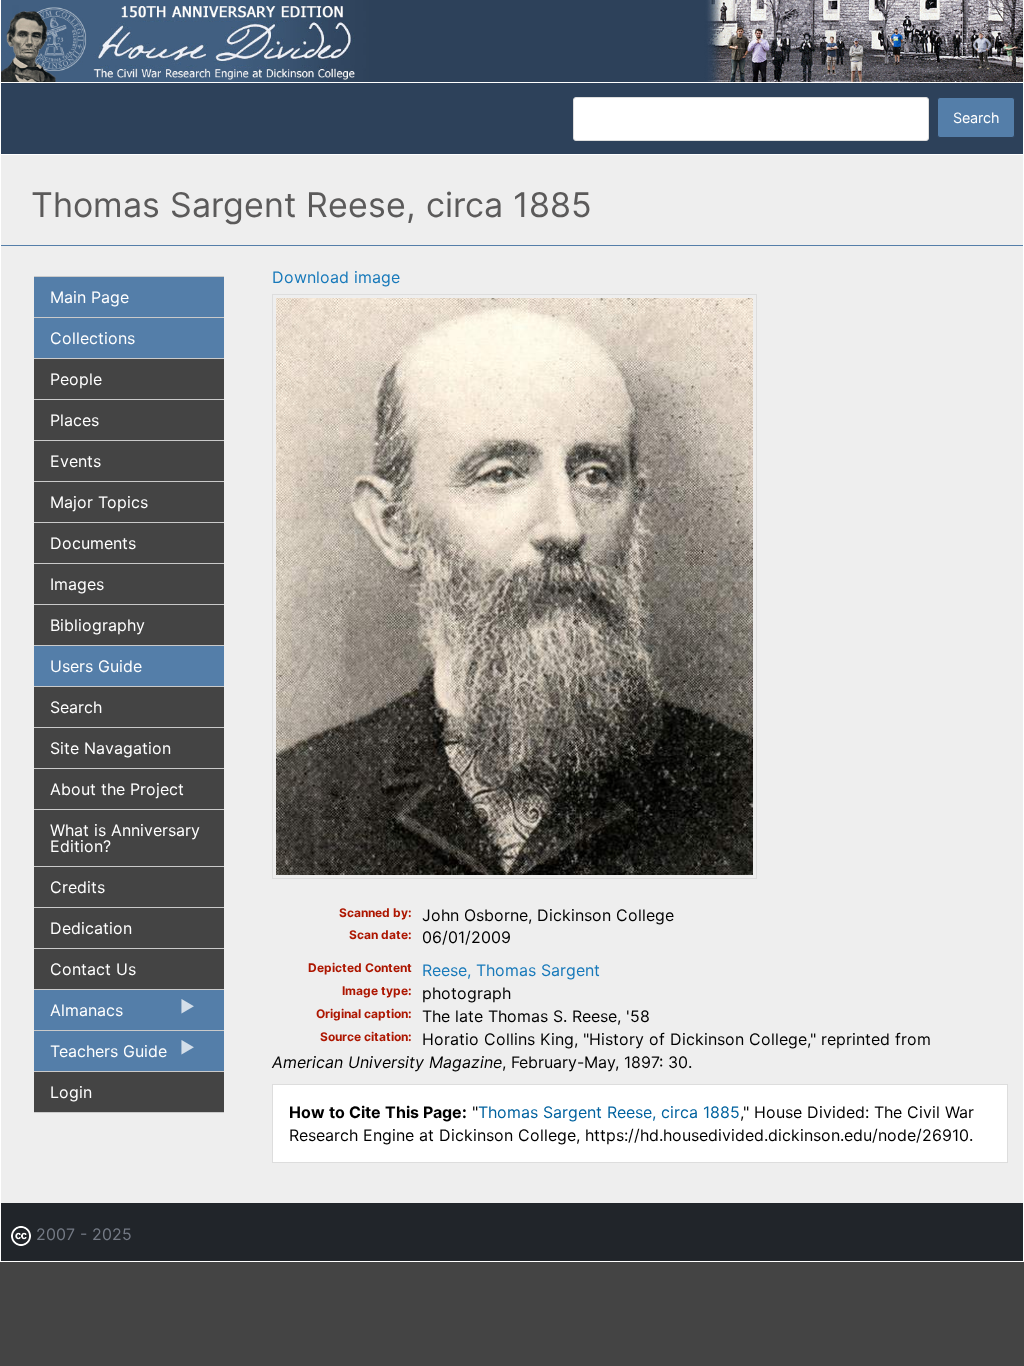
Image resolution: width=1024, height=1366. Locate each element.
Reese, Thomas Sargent (511, 970)
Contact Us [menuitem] (93, 969)
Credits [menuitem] (77, 887)
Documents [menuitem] (93, 543)
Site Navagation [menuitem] (110, 748)
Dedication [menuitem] (91, 928)
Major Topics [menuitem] (99, 502)
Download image (336, 277)
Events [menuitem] (75, 461)
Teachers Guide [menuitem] (100, 1056)
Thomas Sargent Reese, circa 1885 (609, 1112)
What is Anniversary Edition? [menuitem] (125, 838)
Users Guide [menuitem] (96, 666)
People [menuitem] (76, 379)
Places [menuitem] (74, 420)
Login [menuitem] (71, 1092)
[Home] (512, 40)
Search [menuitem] (76, 707)
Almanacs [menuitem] (78, 1015)
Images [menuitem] (77, 584)
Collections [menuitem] (92, 338)
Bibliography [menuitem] (97, 625)
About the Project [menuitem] (117, 789)
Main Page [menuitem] (89, 297)
